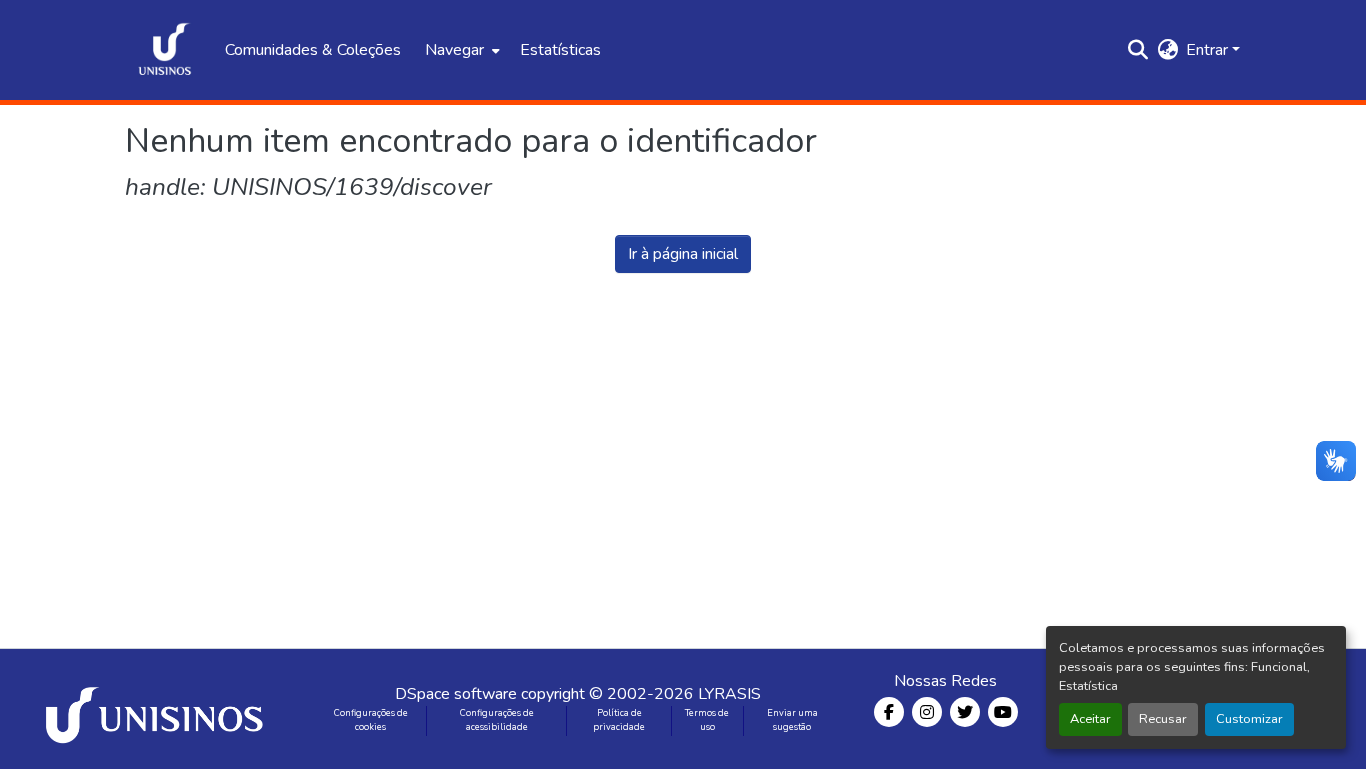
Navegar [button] (454, 50)
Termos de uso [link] (707, 720)
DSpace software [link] (456, 694)
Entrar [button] (1209, 50)
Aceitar (1090, 719)
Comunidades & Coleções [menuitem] (313, 50)
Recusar (1163, 719)
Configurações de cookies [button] (371, 720)
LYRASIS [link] (729, 694)
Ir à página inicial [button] (683, 254)
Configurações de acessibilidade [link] (497, 720)
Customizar (1249, 719)
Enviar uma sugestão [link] (792, 720)
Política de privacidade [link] (619, 720)
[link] (158, 709)
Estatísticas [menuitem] (560, 50)
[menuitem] (460, 50)
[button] (165, 50)
